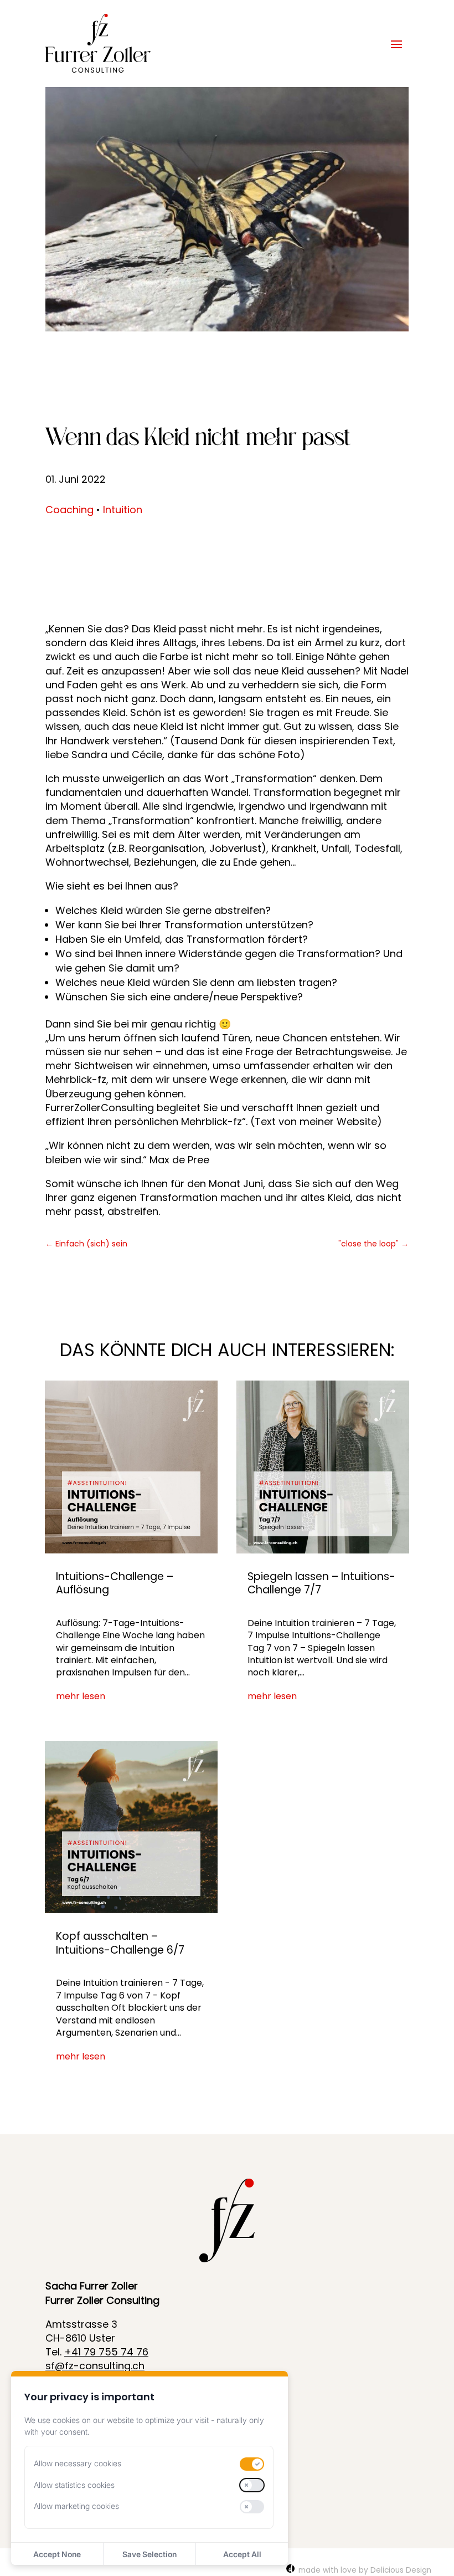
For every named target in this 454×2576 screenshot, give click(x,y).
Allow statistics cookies (74, 2485)
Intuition (123, 510)
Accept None (57, 2554)
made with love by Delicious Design (365, 2570)
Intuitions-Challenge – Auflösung (115, 1583)
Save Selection (149, 2554)
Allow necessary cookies (78, 2463)
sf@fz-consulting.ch (95, 2366)
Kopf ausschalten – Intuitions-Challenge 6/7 (120, 1943)
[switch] (252, 2464)
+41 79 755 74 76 (106, 2352)
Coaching (69, 510)
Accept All (242, 2554)
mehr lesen (81, 1696)
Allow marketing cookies (76, 2506)
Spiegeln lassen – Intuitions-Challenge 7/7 (321, 1583)
